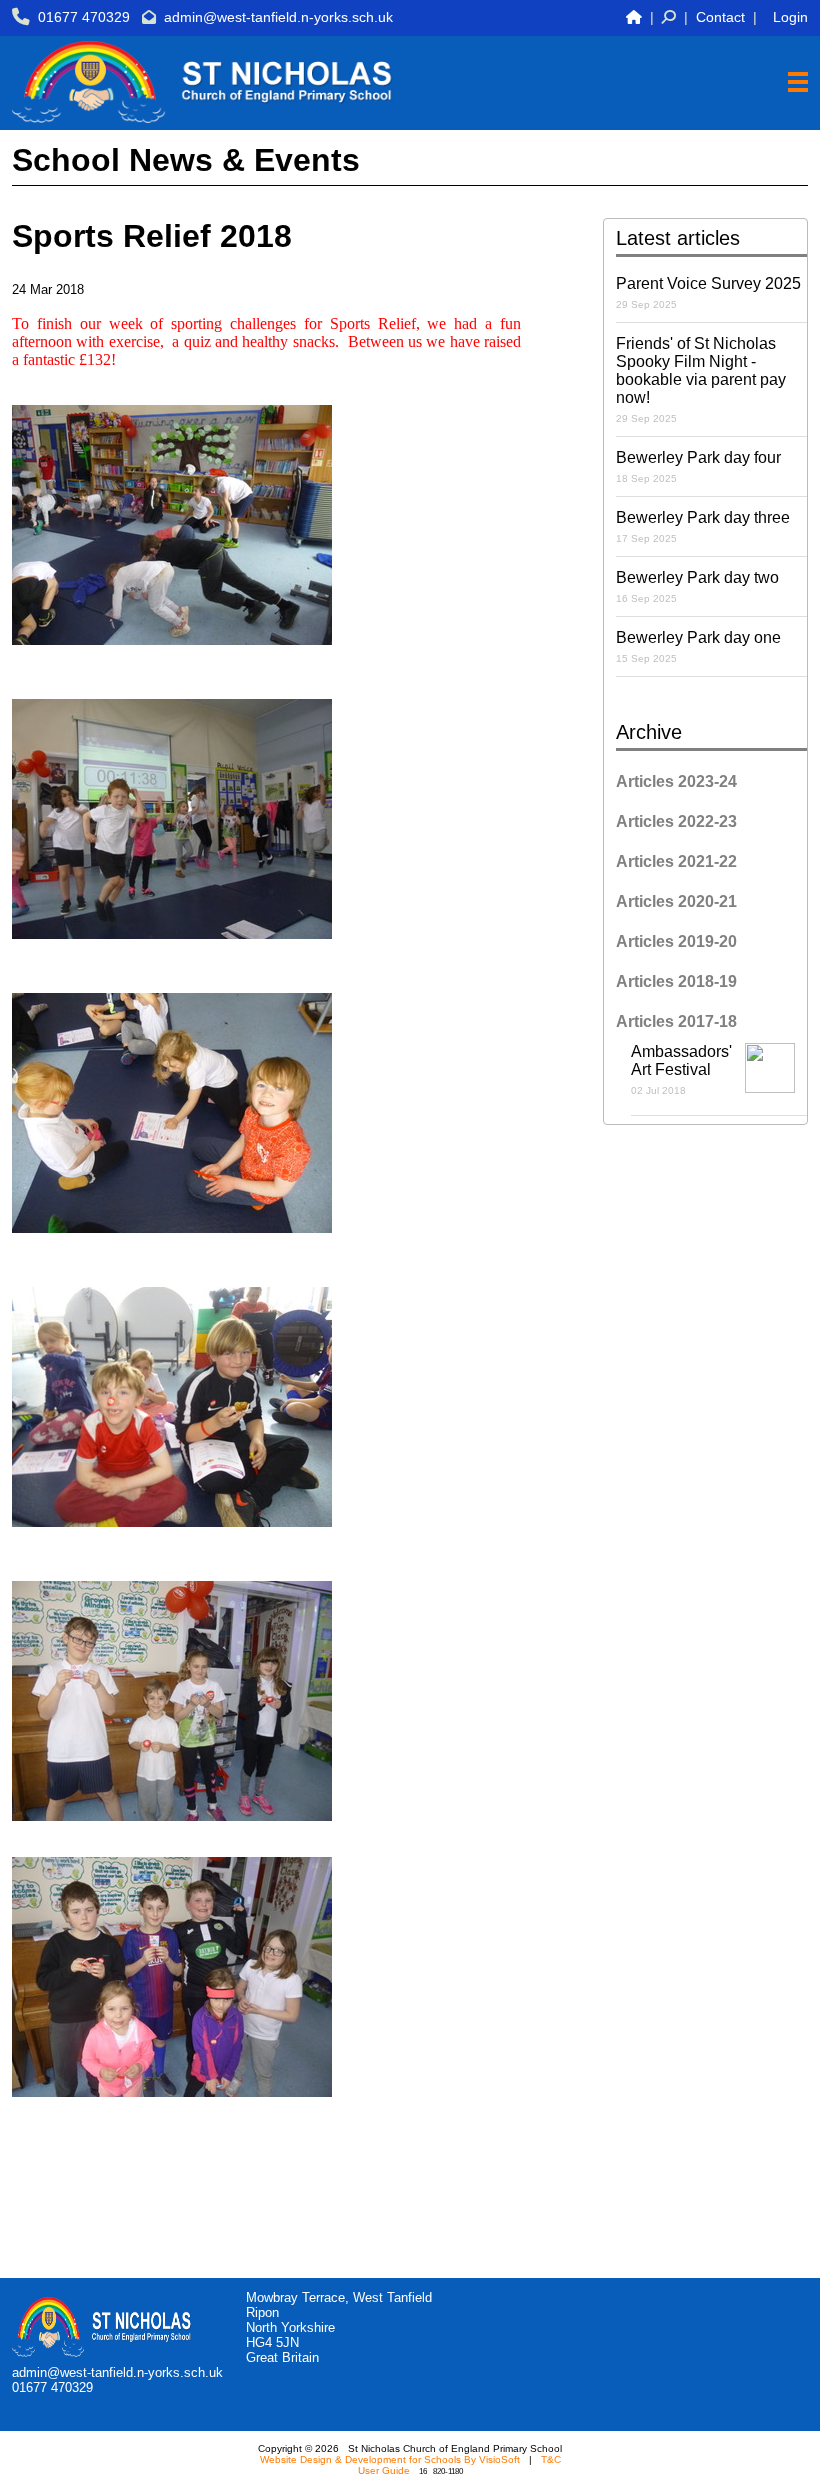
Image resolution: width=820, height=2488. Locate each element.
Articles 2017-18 (676, 1021)
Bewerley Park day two (697, 586)
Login (790, 17)
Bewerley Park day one (698, 646)
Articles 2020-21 (676, 901)
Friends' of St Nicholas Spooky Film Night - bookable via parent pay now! (701, 379)
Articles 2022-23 (676, 821)
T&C (551, 2459)
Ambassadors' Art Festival (681, 1069)
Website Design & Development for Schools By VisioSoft (390, 2459)
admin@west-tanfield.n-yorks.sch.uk (278, 17)
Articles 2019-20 (676, 941)
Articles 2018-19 (676, 981)
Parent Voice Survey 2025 (708, 292)
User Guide (384, 2470)
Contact (720, 17)
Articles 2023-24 (676, 781)
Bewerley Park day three (703, 526)
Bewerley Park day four (698, 466)
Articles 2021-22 (676, 861)
